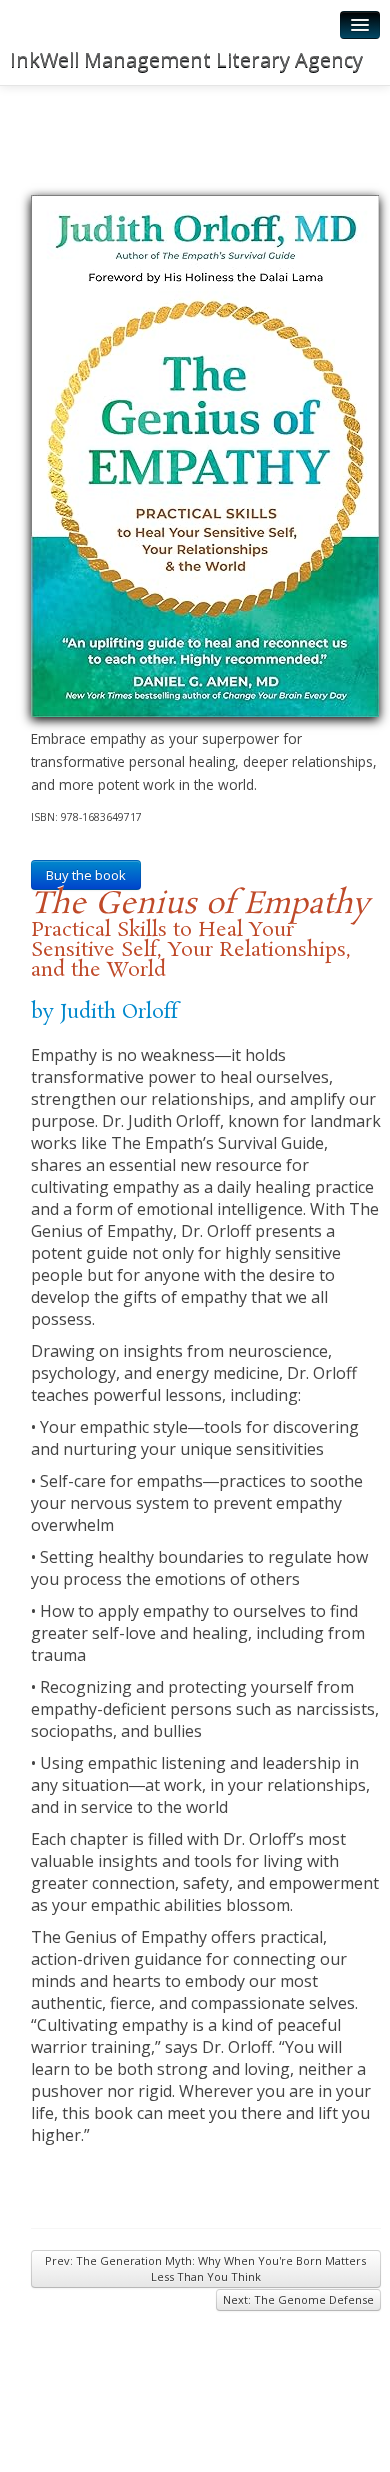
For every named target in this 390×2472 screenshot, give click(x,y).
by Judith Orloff (104, 1012)
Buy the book (86, 875)
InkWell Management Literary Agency (186, 59)
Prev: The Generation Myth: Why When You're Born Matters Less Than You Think (205, 2268)
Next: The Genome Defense (298, 2299)
